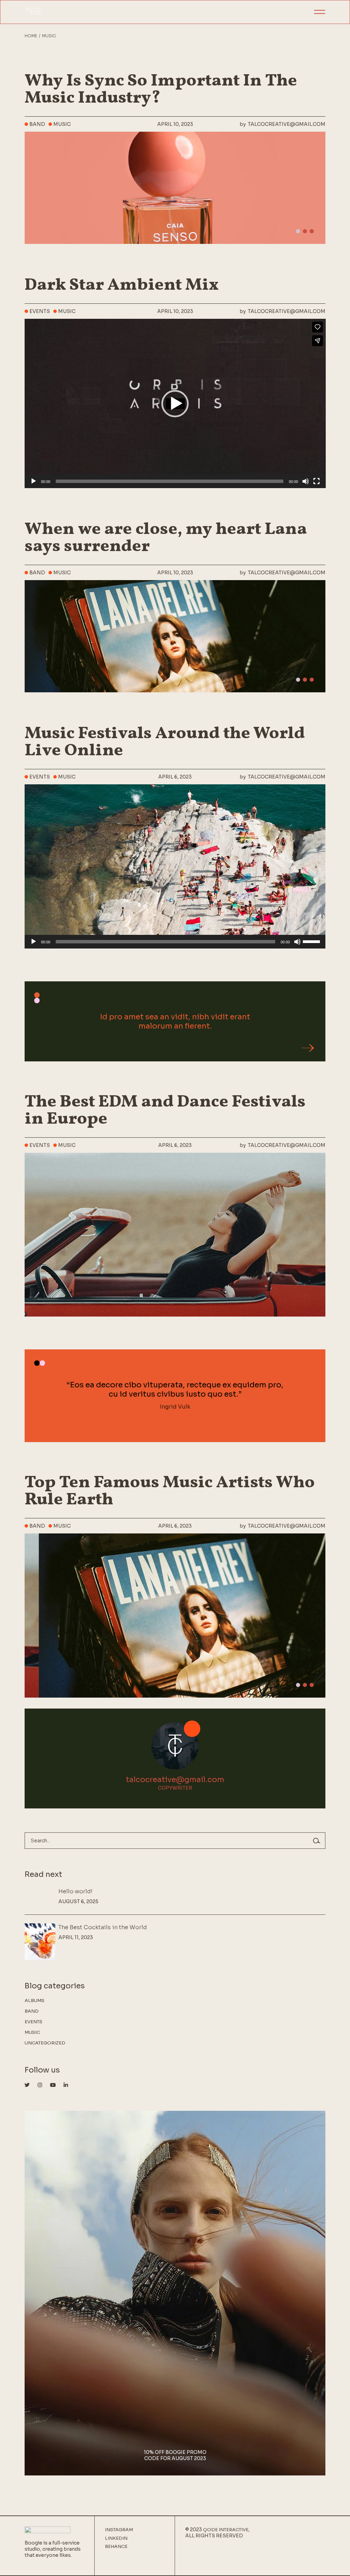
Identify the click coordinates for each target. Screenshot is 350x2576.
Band (37, 124)
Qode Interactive (226, 2530)
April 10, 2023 (175, 124)
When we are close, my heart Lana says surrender (166, 538)
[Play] (33, 481)
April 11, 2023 (76, 1937)
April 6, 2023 (175, 777)
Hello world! (76, 1891)
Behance (116, 2547)
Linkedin (116, 2538)
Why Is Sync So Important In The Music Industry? (161, 90)
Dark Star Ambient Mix (122, 285)
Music (62, 124)
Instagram (119, 2530)
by (282, 124)
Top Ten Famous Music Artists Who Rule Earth (170, 1491)
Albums (35, 2000)
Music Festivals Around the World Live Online (165, 742)
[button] (298, 231)
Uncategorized (45, 2043)
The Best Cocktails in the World (103, 1927)
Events (40, 311)
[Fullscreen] (317, 481)
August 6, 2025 (78, 1901)
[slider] (312, 941)
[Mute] (306, 481)
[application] (175, 403)
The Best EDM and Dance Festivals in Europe (165, 1111)
